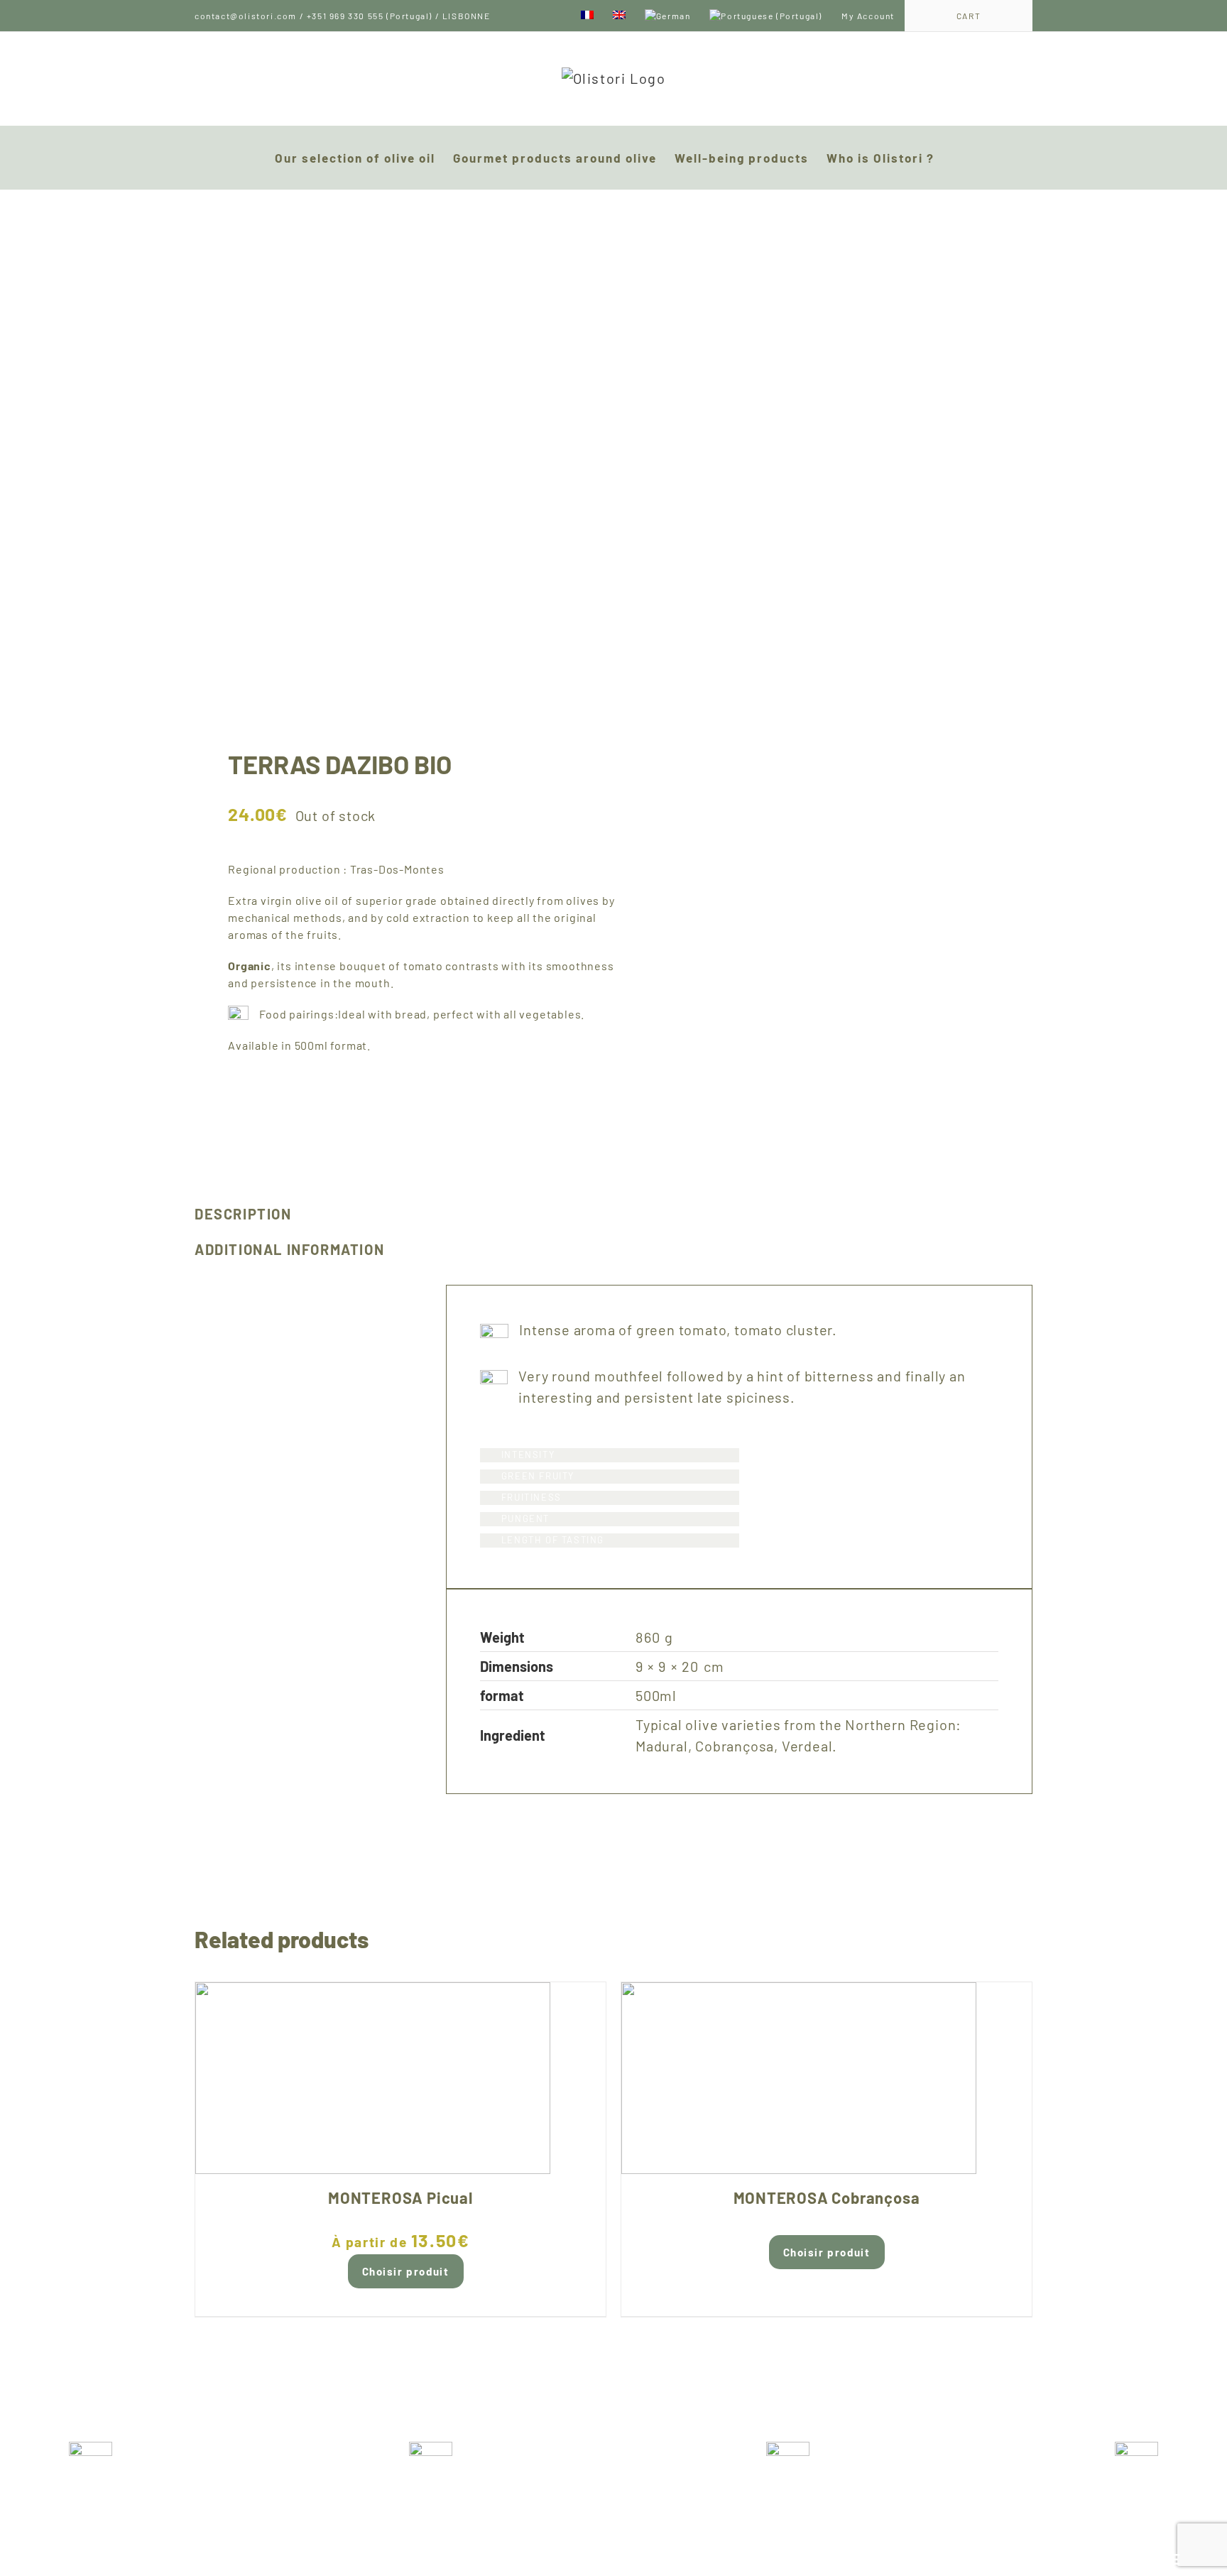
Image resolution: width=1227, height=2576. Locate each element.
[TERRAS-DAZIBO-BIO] (396, 452)
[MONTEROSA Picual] (400, 2078)
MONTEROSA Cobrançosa (827, 2197)
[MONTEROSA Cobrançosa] (827, 2078)
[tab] (304, 1214)
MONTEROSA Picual (400, 2197)
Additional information (289, 1249)
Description (243, 1214)
